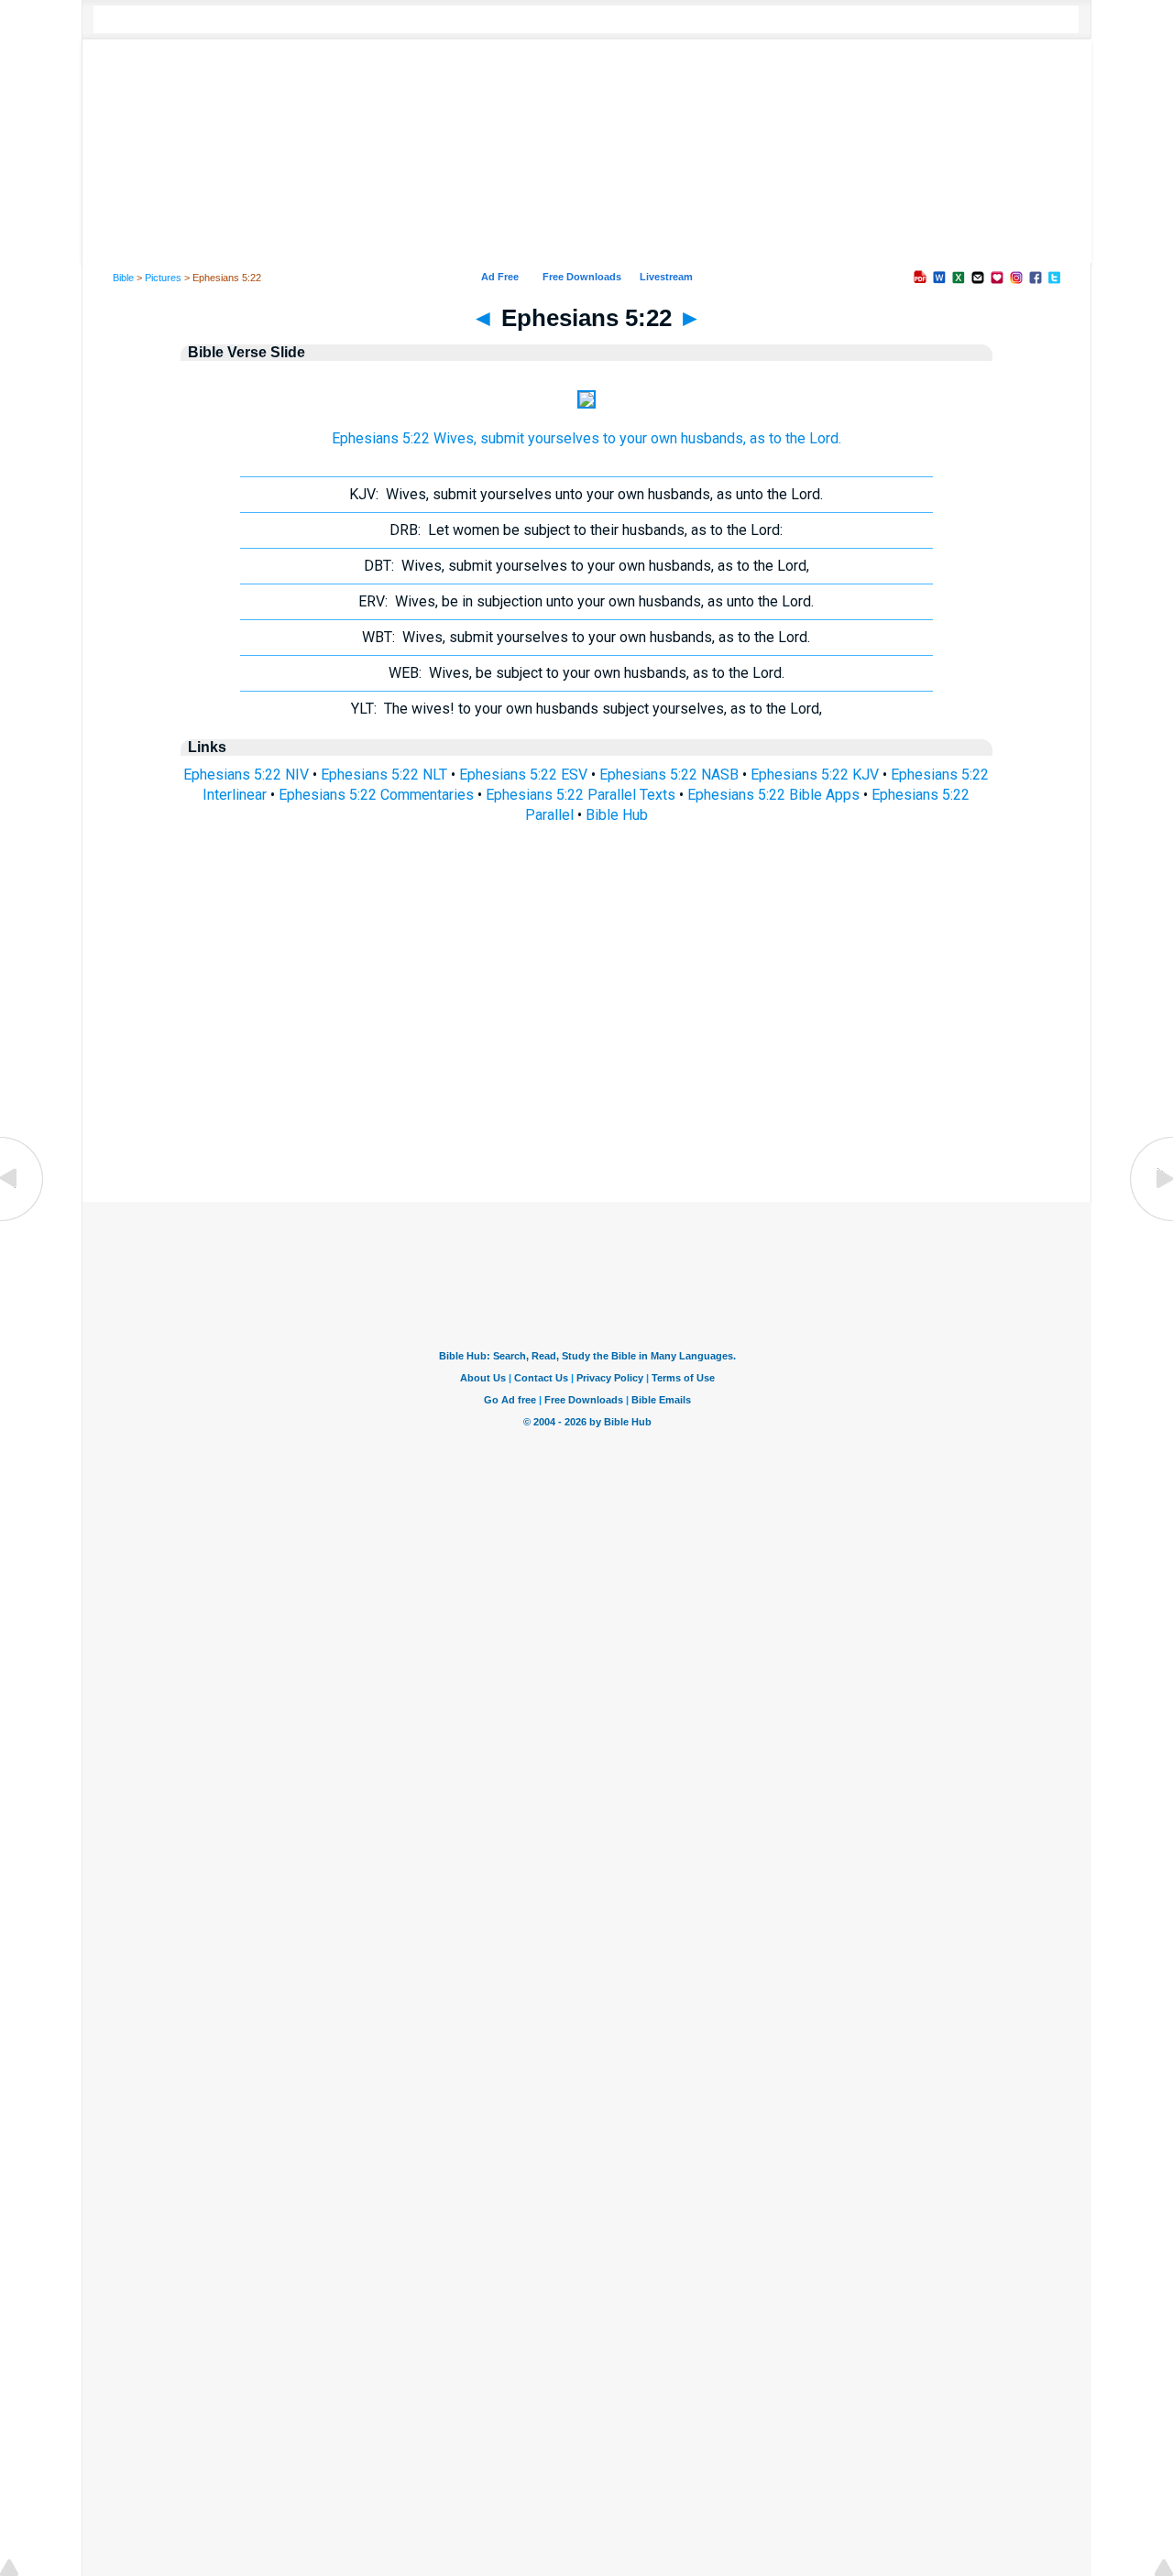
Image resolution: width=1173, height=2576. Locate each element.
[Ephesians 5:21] (23, 1220)
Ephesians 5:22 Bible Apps (773, 795)
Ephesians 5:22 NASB (669, 775)
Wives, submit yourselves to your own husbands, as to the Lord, (586, 566)
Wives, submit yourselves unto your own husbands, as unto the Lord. (586, 494)
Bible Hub (617, 815)
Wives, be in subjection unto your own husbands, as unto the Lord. (586, 601)
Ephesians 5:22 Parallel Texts (581, 795)
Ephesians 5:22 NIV (246, 775)
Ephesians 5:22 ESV (523, 775)
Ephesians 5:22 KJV (815, 775)
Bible (123, 278)
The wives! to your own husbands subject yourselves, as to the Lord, (586, 709)
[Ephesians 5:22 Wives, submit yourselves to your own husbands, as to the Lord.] (586, 404)
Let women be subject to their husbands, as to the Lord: (586, 530)
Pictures (163, 278)
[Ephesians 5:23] (1150, 1220)
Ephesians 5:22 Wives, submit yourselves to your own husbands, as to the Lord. (586, 438)
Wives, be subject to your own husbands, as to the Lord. (586, 673)
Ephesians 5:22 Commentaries (376, 795)
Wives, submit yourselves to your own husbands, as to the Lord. (586, 637)
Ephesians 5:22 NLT (384, 775)
